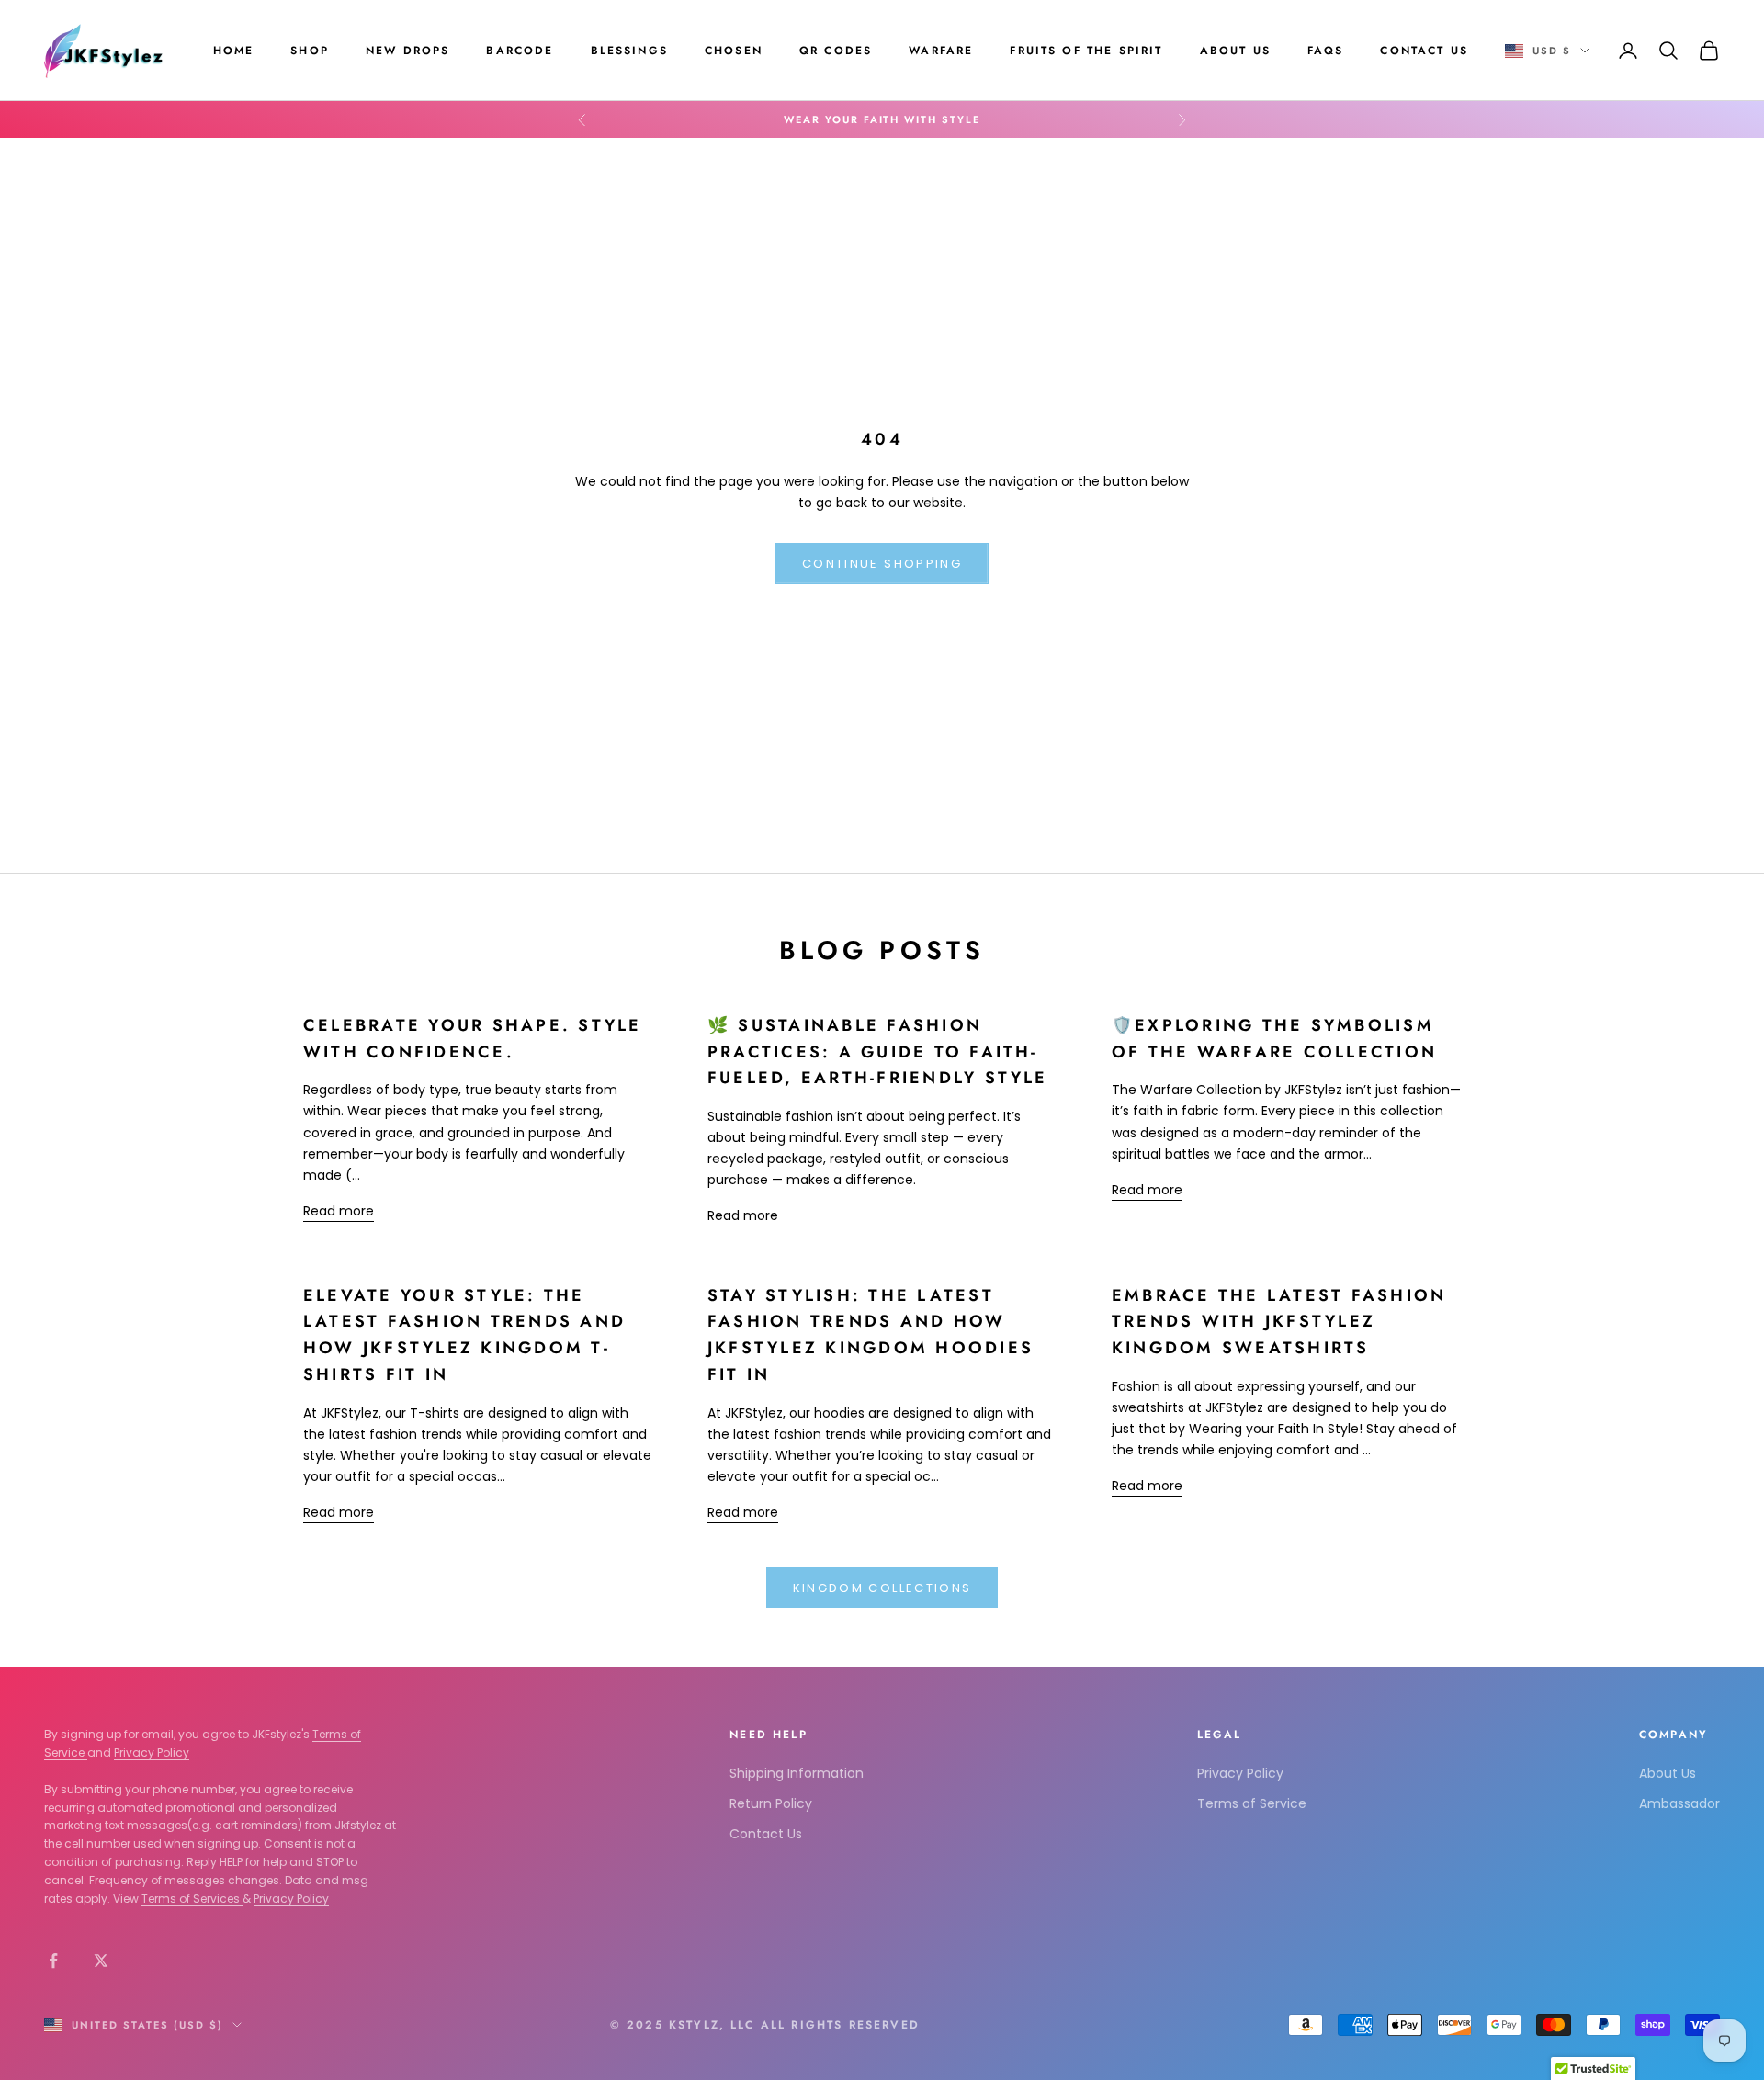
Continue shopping (882, 564)
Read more (339, 1211)
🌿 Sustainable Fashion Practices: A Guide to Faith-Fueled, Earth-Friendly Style (878, 1052)
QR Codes (836, 51)
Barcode (520, 51)
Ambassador (1679, 1803)
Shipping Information (797, 1773)
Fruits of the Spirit (1086, 51)
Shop (310, 51)
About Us (1235, 51)
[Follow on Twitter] (101, 1961)
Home (234, 51)
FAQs (1326, 51)
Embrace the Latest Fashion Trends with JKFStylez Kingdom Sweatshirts (1279, 1322)
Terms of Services (192, 1899)
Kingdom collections (882, 1588)
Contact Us (1424, 51)
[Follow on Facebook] (53, 1961)
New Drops (407, 51)
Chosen (734, 51)
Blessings (629, 51)
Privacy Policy (152, 1752)
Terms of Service (1252, 1803)
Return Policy (771, 1803)
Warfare (941, 51)
